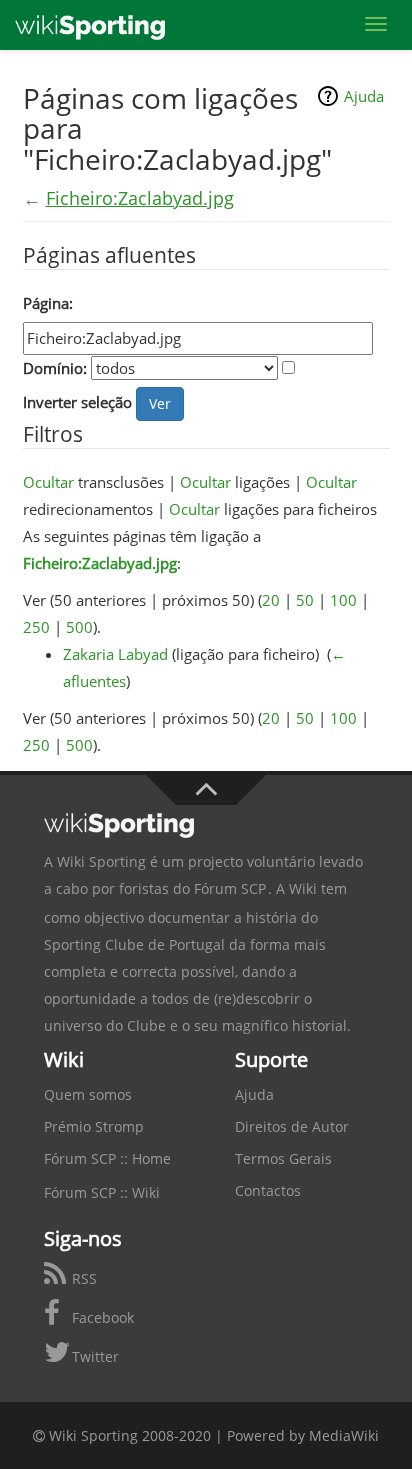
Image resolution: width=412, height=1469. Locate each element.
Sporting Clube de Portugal (134, 944)
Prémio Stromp (94, 1126)
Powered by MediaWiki (303, 1435)
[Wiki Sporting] (90, 25)
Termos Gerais (283, 1158)
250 (36, 627)
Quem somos (88, 1094)
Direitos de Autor (292, 1126)
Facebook (101, 1317)
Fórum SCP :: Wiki (102, 1192)
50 (305, 600)
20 (271, 600)
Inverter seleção (77, 402)
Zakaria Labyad (115, 654)
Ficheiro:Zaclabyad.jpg (140, 198)
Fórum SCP (230, 888)
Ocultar (48, 482)
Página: (48, 303)
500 (79, 627)
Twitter (93, 1356)
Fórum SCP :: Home (107, 1158)
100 (343, 600)
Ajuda (364, 96)
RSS (82, 1278)
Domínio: (55, 368)
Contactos (268, 1190)
